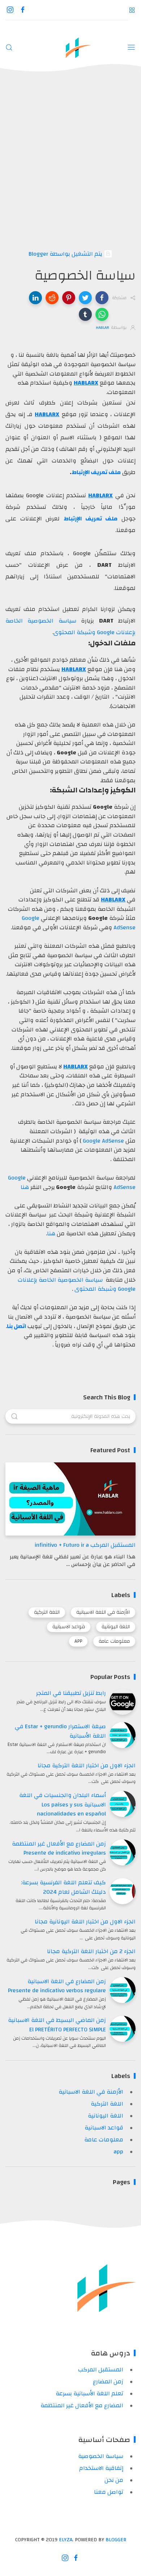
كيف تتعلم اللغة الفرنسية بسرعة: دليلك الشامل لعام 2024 (63, 1887)
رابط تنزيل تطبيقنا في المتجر (71, 1693)
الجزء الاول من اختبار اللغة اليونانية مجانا (85, 1922)
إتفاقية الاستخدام (101, 2468)
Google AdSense (103, 1141)
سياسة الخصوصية (101, 2456)
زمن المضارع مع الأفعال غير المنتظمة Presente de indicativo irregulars (59, 1848)
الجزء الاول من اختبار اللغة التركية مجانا (87, 1765)
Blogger (116, 2540)
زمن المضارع (108, 2382)
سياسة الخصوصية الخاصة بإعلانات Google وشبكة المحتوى (77, 1285)
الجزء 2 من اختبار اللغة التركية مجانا (91, 1951)
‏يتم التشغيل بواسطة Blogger (66, 254)
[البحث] (9, 47)
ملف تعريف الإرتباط (96, 472)
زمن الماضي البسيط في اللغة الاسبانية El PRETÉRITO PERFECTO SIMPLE (57, 2025)
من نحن (114, 2480)
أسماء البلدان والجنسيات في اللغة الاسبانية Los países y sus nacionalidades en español (63, 1804)
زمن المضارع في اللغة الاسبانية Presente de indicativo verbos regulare (57, 1986)
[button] (102, 298)
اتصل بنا (16, 1326)
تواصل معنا (109, 2492)
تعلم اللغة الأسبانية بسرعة (89, 2393)
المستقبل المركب (101, 2370)
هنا (25, 1187)
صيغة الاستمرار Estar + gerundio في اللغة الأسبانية (60, 1731)
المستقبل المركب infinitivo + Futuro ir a (85, 1545)
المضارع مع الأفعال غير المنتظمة (82, 2405)
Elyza (66, 2540)
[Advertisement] (70, 161)
